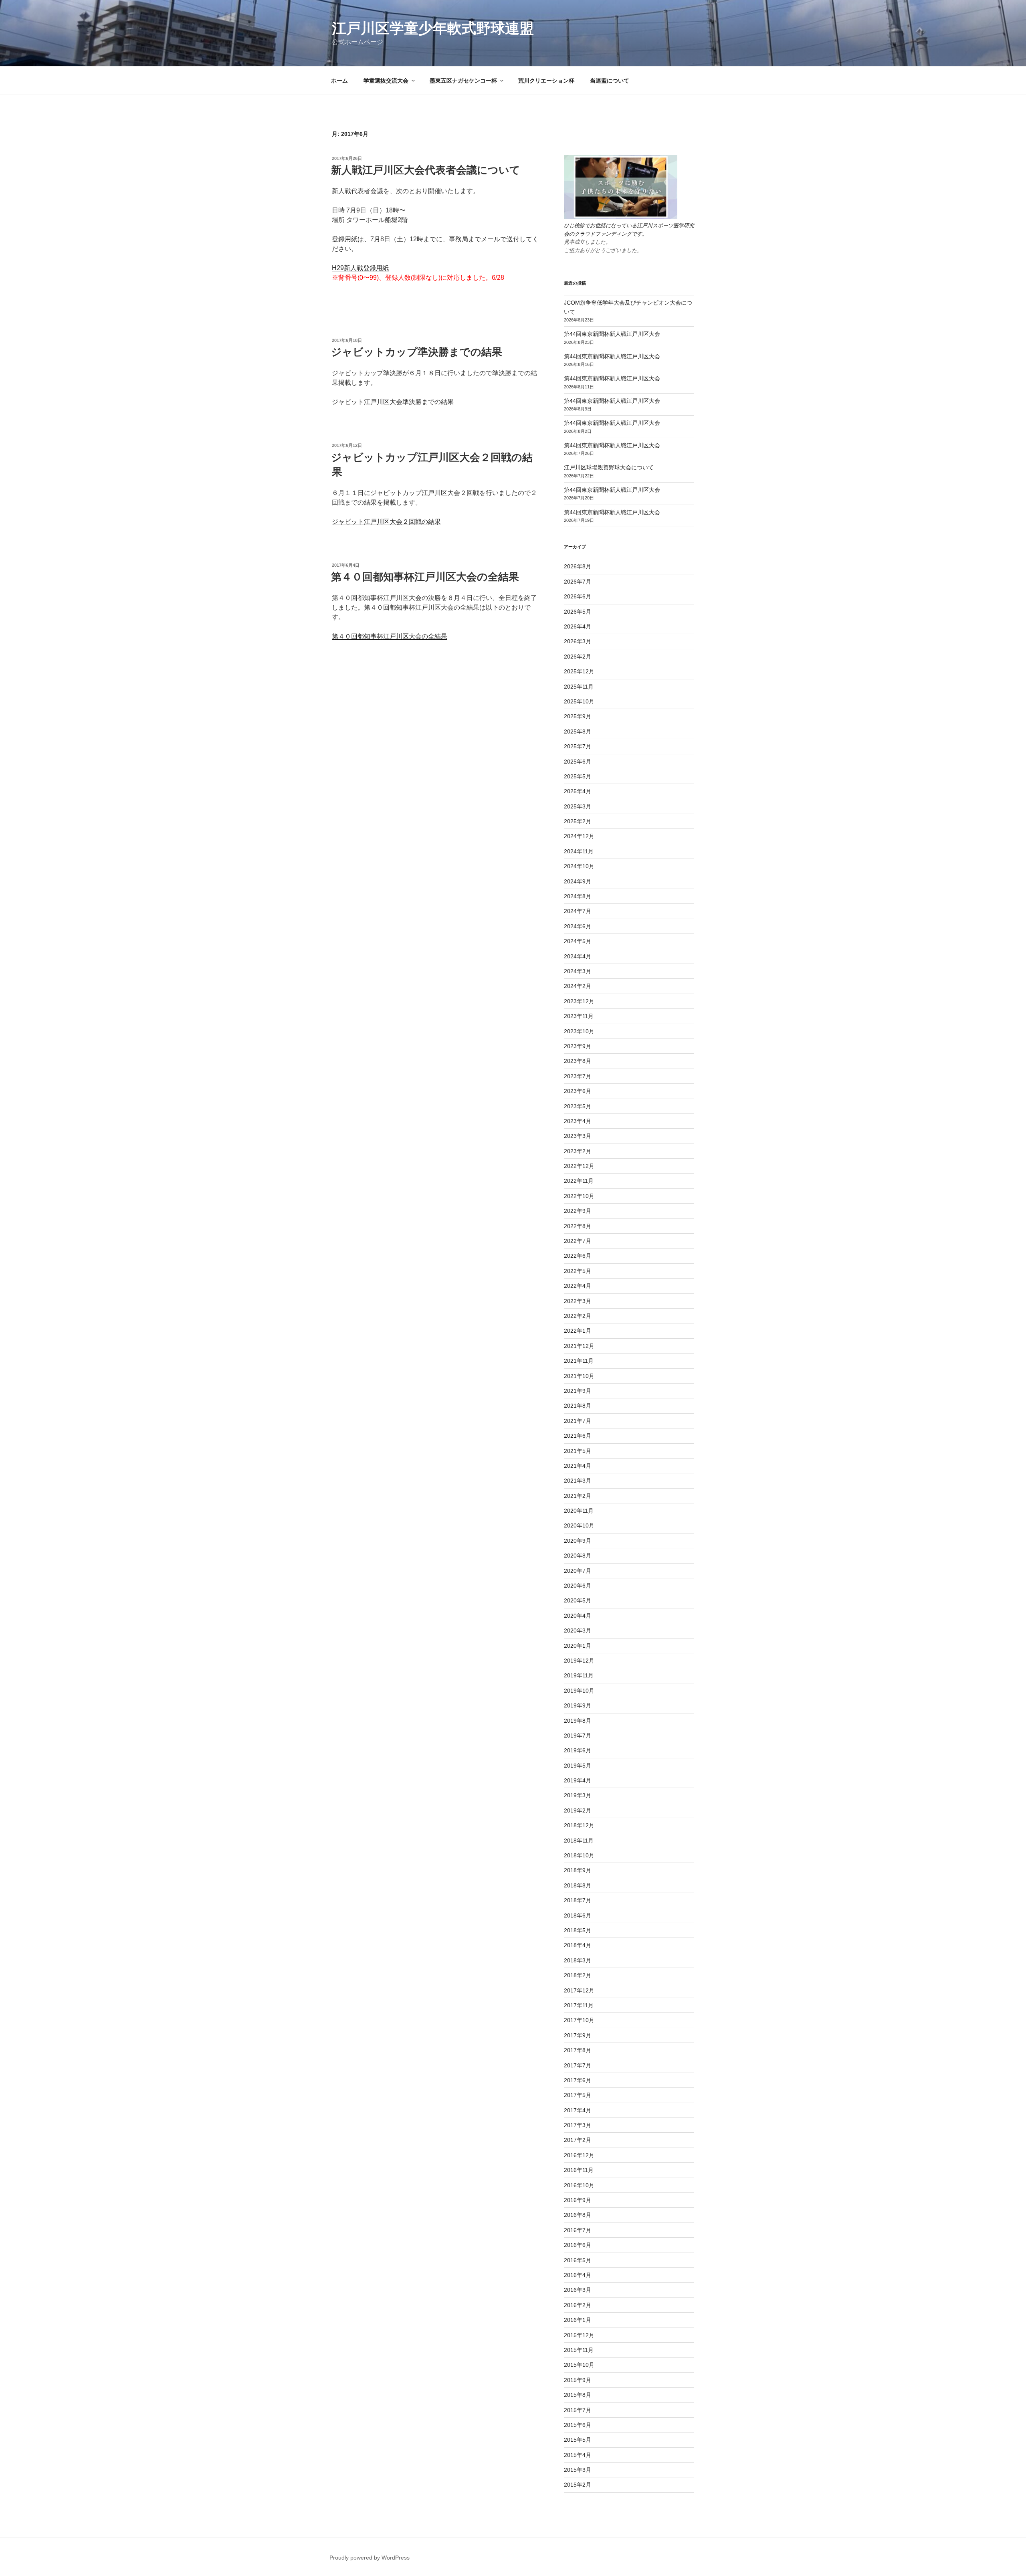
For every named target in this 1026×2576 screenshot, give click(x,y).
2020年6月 (578, 1586)
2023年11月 (579, 1016)
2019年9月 (578, 1705)
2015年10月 (579, 2365)
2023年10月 (579, 1031)
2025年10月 (579, 701)
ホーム (339, 81)
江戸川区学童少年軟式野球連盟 (433, 28)
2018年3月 (578, 1960)
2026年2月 (578, 657)
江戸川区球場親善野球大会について (609, 467)
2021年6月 (578, 1436)
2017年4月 (578, 2110)
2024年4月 (578, 956)
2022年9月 (578, 1211)
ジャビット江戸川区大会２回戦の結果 (386, 522)
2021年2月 (578, 1496)
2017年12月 (579, 1990)
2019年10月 (579, 1691)
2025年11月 (579, 687)
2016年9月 (578, 2200)
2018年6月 (578, 1915)
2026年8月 (578, 566)
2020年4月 (578, 1616)
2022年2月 (578, 1316)
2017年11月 (579, 2005)
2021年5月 (578, 1451)
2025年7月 (578, 746)
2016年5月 (578, 2260)
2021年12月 (579, 1346)
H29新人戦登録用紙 (360, 268)
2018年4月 (578, 1945)
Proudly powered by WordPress (370, 2558)
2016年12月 (579, 2155)
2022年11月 (579, 1181)
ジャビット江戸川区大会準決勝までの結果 (393, 402)
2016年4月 (578, 2275)
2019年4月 (578, 1780)
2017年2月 (578, 2140)
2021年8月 (578, 1406)
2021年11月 (579, 1361)
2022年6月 (578, 1256)
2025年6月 (578, 762)
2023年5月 (578, 1106)
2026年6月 (578, 596)
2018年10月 (579, 1855)
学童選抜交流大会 (386, 81)
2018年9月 (578, 1870)
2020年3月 (578, 1630)
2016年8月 (578, 2215)
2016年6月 (578, 2245)
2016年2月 (578, 2305)
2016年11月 (579, 2170)
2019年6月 (578, 1750)
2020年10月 (579, 1525)
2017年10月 (579, 2020)
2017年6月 (578, 2080)
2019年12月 (579, 1661)
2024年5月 (578, 941)
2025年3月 (578, 806)
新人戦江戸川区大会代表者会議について (426, 170)
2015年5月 (578, 2440)
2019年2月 (578, 1810)
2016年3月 (578, 2290)
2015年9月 (578, 2380)
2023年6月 (578, 1091)
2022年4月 (578, 1286)
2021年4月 (578, 1466)
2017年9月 (578, 2035)
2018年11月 (579, 1841)
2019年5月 (578, 1766)
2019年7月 (578, 1736)
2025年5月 (578, 776)
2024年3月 (578, 971)
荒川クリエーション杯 (546, 81)
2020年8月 (578, 1556)
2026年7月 (578, 582)
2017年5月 (578, 2095)
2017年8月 (578, 2050)
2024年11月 (579, 851)
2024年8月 (578, 896)
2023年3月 (578, 1136)
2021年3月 (578, 1481)
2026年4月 (578, 626)
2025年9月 (578, 716)
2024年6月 (578, 926)
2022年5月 (578, 1271)
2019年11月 (579, 1675)
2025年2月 (578, 821)
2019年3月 (578, 1795)
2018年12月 (579, 1825)
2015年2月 (578, 2485)
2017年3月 (578, 2125)
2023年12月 (579, 1001)
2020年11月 (579, 1511)
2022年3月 (578, 1301)
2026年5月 (578, 612)
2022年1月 (578, 1331)
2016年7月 (578, 2230)
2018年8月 (578, 1885)
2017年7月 (578, 2065)
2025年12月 (579, 671)
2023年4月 (578, 1121)
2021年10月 (579, 1376)
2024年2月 (578, 986)
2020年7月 (578, 1571)
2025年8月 (578, 731)
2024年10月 (579, 866)
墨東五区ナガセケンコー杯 (463, 81)
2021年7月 (578, 1421)
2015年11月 (579, 2350)
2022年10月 (579, 1196)
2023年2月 (578, 1151)
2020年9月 (578, 1541)
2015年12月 (579, 2335)
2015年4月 (578, 2455)
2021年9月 (578, 1391)
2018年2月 (578, 1975)
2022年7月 (578, 1241)
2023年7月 (578, 1076)
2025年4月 (578, 791)
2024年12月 (579, 836)
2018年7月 (578, 1900)
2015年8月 (578, 2395)
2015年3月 (578, 2470)
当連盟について (610, 81)
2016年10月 (579, 2185)
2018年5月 (578, 1930)
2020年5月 (578, 1600)
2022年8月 (578, 1226)
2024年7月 (578, 911)
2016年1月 (578, 2320)
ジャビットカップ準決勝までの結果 (417, 352)
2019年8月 (578, 1721)
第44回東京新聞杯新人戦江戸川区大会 (612, 334)
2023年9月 (578, 1046)
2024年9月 (578, 881)
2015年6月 (578, 2425)
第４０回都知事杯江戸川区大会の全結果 (425, 577)
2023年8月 (578, 1061)
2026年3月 (578, 641)
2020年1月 (578, 1646)
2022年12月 (579, 1166)
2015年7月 (578, 2410)
